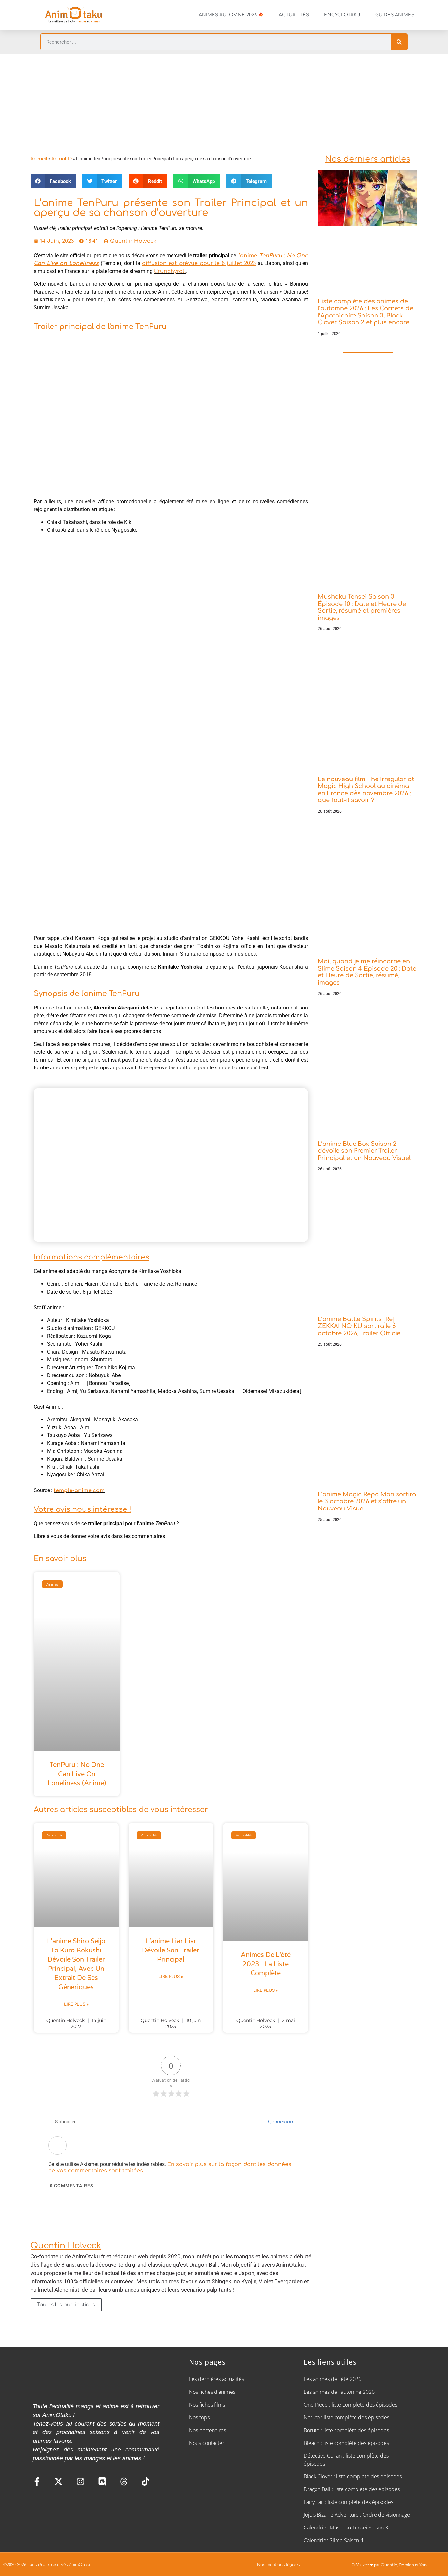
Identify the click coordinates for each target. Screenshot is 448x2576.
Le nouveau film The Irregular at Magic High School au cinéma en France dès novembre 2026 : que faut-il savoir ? (366, 790)
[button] (53, 181)
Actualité (62, 159)
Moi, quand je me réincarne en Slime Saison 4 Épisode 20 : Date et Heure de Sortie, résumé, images (367, 972)
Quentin (389, 2565)
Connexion (280, 2122)
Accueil (39, 159)
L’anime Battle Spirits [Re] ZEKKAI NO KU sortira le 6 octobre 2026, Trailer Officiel (360, 1326)
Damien (406, 2565)
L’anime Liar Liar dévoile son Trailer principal (171, 1951)
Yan (423, 2565)
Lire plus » (76, 2004)
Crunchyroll (170, 271)
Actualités (294, 15)
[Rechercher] (399, 42)
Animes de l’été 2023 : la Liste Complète (266, 1964)
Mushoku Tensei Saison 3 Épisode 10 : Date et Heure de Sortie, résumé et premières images (362, 607)
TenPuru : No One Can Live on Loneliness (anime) (77, 1774)
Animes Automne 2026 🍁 (231, 15)
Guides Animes (395, 15)
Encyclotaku (342, 15)
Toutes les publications (66, 2305)
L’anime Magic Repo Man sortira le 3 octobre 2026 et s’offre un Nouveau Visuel (367, 1501)
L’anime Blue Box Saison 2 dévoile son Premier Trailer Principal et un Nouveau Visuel (364, 1151)
